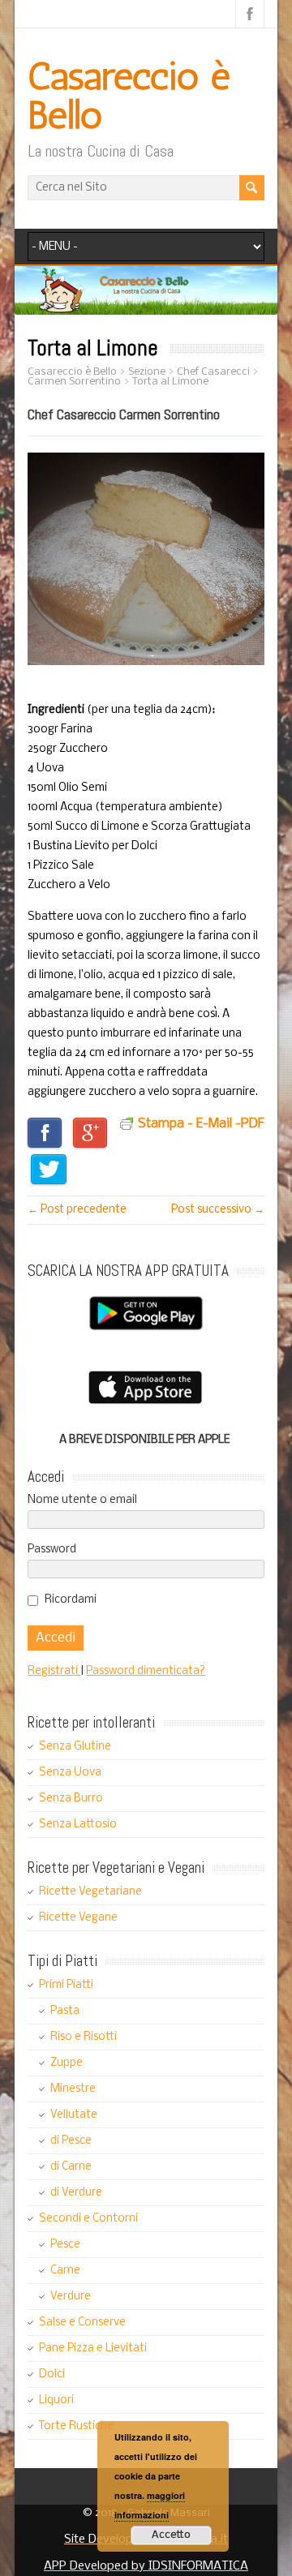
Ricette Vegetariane (90, 1892)
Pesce (65, 2245)
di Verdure (76, 2193)
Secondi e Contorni (88, 2219)
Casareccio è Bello (129, 95)
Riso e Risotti (84, 2037)
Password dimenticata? (146, 1671)
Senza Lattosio (78, 1825)
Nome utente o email (82, 1500)
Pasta (65, 2011)
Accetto (171, 2535)
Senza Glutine (75, 1747)
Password (52, 1550)
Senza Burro (71, 1799)
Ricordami (71, 1600)
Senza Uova (70, 1773)
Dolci (52, 2374)
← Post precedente (77, 1210)
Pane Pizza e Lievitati (93, 2348)
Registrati (54, 1671)
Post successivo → (218, 1210)
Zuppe (67, 2063)
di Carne (71, 2167)
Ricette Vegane (78, 1918)
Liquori (56, 2400)
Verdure (71, 2297)
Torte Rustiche (76, 2426)
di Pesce (71, 2141)
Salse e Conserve (82, 2323)
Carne (65, 2271)
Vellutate (74, 2115)
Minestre (73, 2089)
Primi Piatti (66, 1985)
